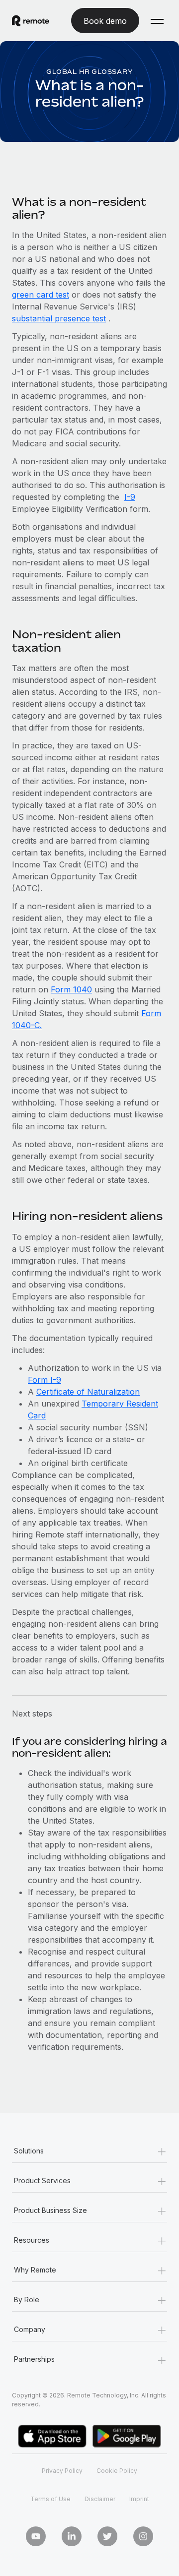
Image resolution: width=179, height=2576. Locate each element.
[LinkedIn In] (72, 2536)
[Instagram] (143, 2536)
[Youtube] (36, 2536)
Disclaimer (100, 2499)
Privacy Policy (62, 2471)
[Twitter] (107, 2536)
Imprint (139, 2499)
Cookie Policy (117, 2471)
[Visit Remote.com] (31, 21)
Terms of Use (50, 2499)
